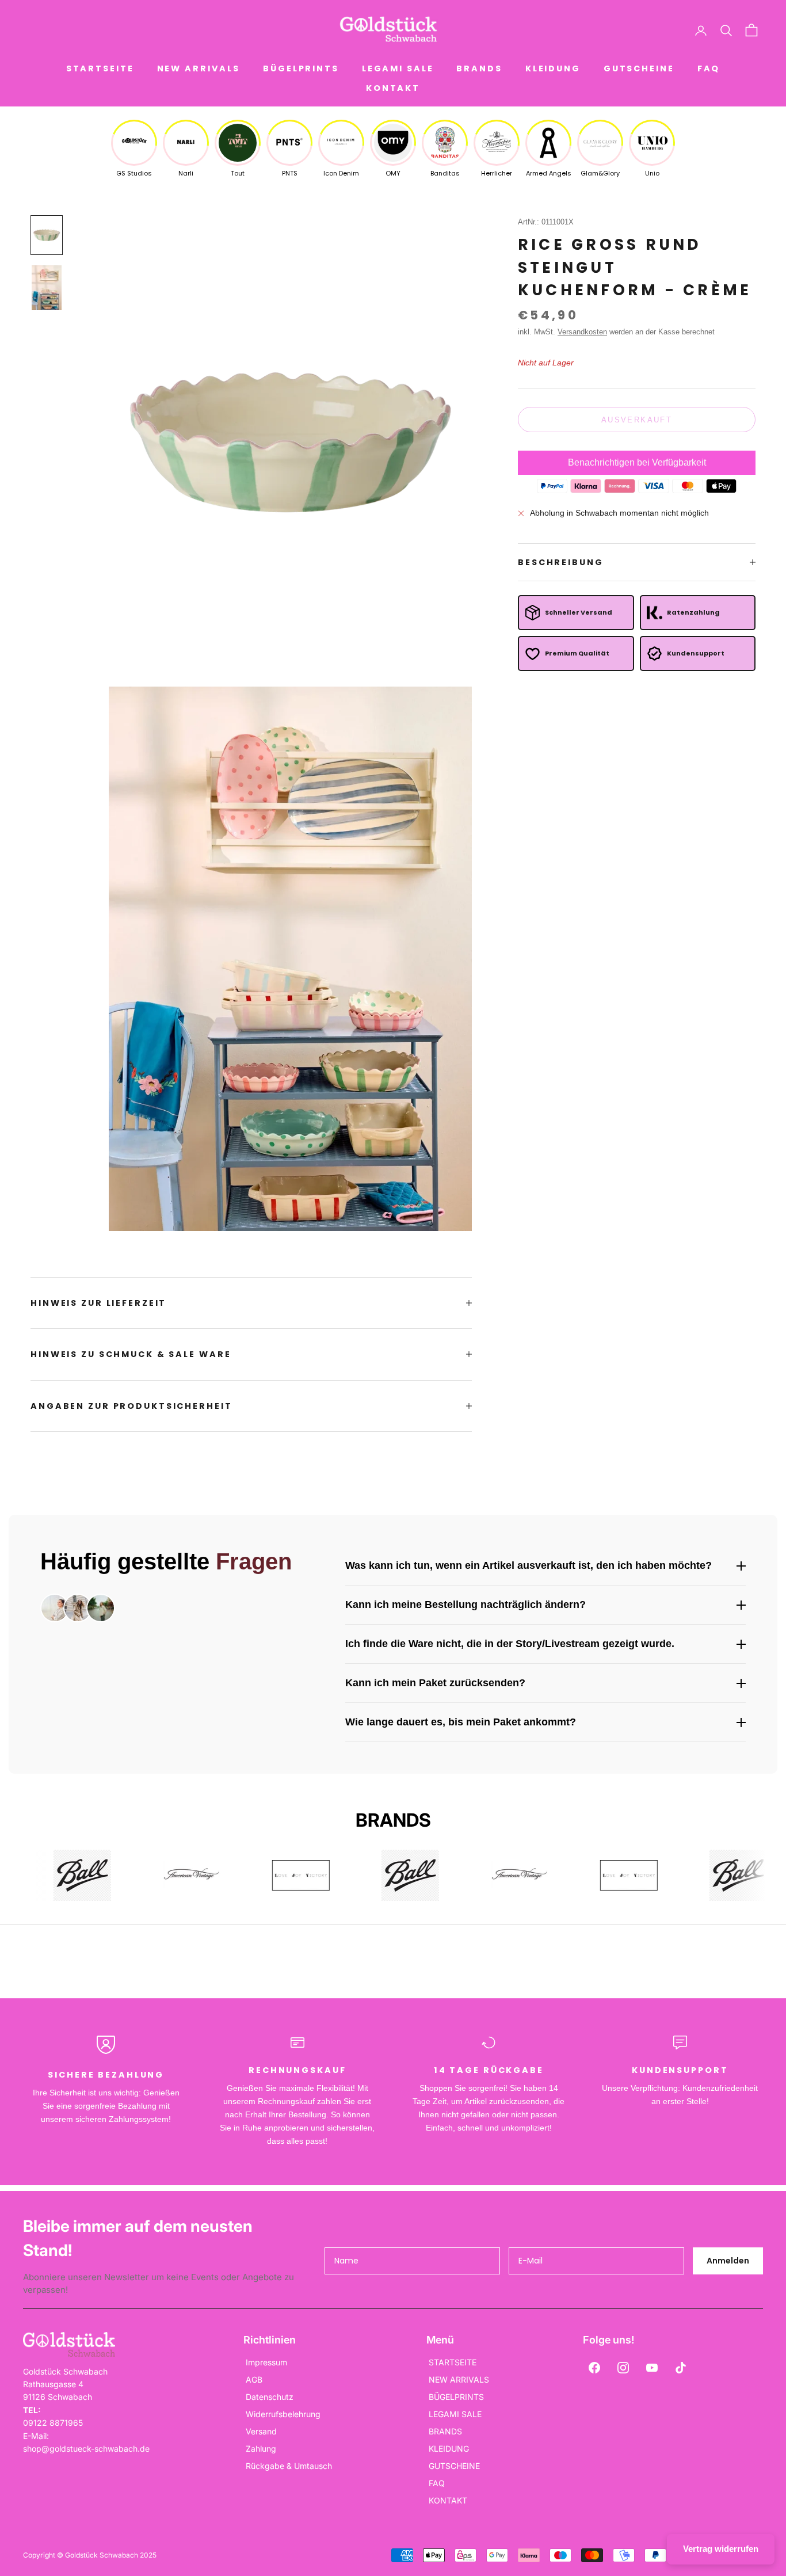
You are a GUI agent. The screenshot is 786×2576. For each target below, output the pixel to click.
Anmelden (728, 2261)
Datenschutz (270, 2397)
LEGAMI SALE (398, 68)
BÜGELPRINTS (301, 68)
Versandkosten (582, 332)
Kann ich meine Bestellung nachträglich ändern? (466, 1605)
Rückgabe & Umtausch (289, 2466)
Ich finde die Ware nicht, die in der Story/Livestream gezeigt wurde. (510, 1644)
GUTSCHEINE (639, 68)
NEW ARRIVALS (199, 68)
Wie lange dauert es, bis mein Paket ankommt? (461, 1722)
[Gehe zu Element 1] (47, 235)
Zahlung (261, 2449)
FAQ (709, 68)
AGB (254, 2379)
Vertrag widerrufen (721, 2549)
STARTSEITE (100, 68)
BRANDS (479, 68)
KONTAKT (393, 88)
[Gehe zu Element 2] (47, 288)
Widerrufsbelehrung (283, 2414)
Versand (261, 2431)
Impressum (266, 2362)
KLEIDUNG (553, 68)
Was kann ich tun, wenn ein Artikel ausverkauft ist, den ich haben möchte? (529, 1565)
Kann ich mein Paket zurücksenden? (435, 1683)
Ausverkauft (637, 420)
